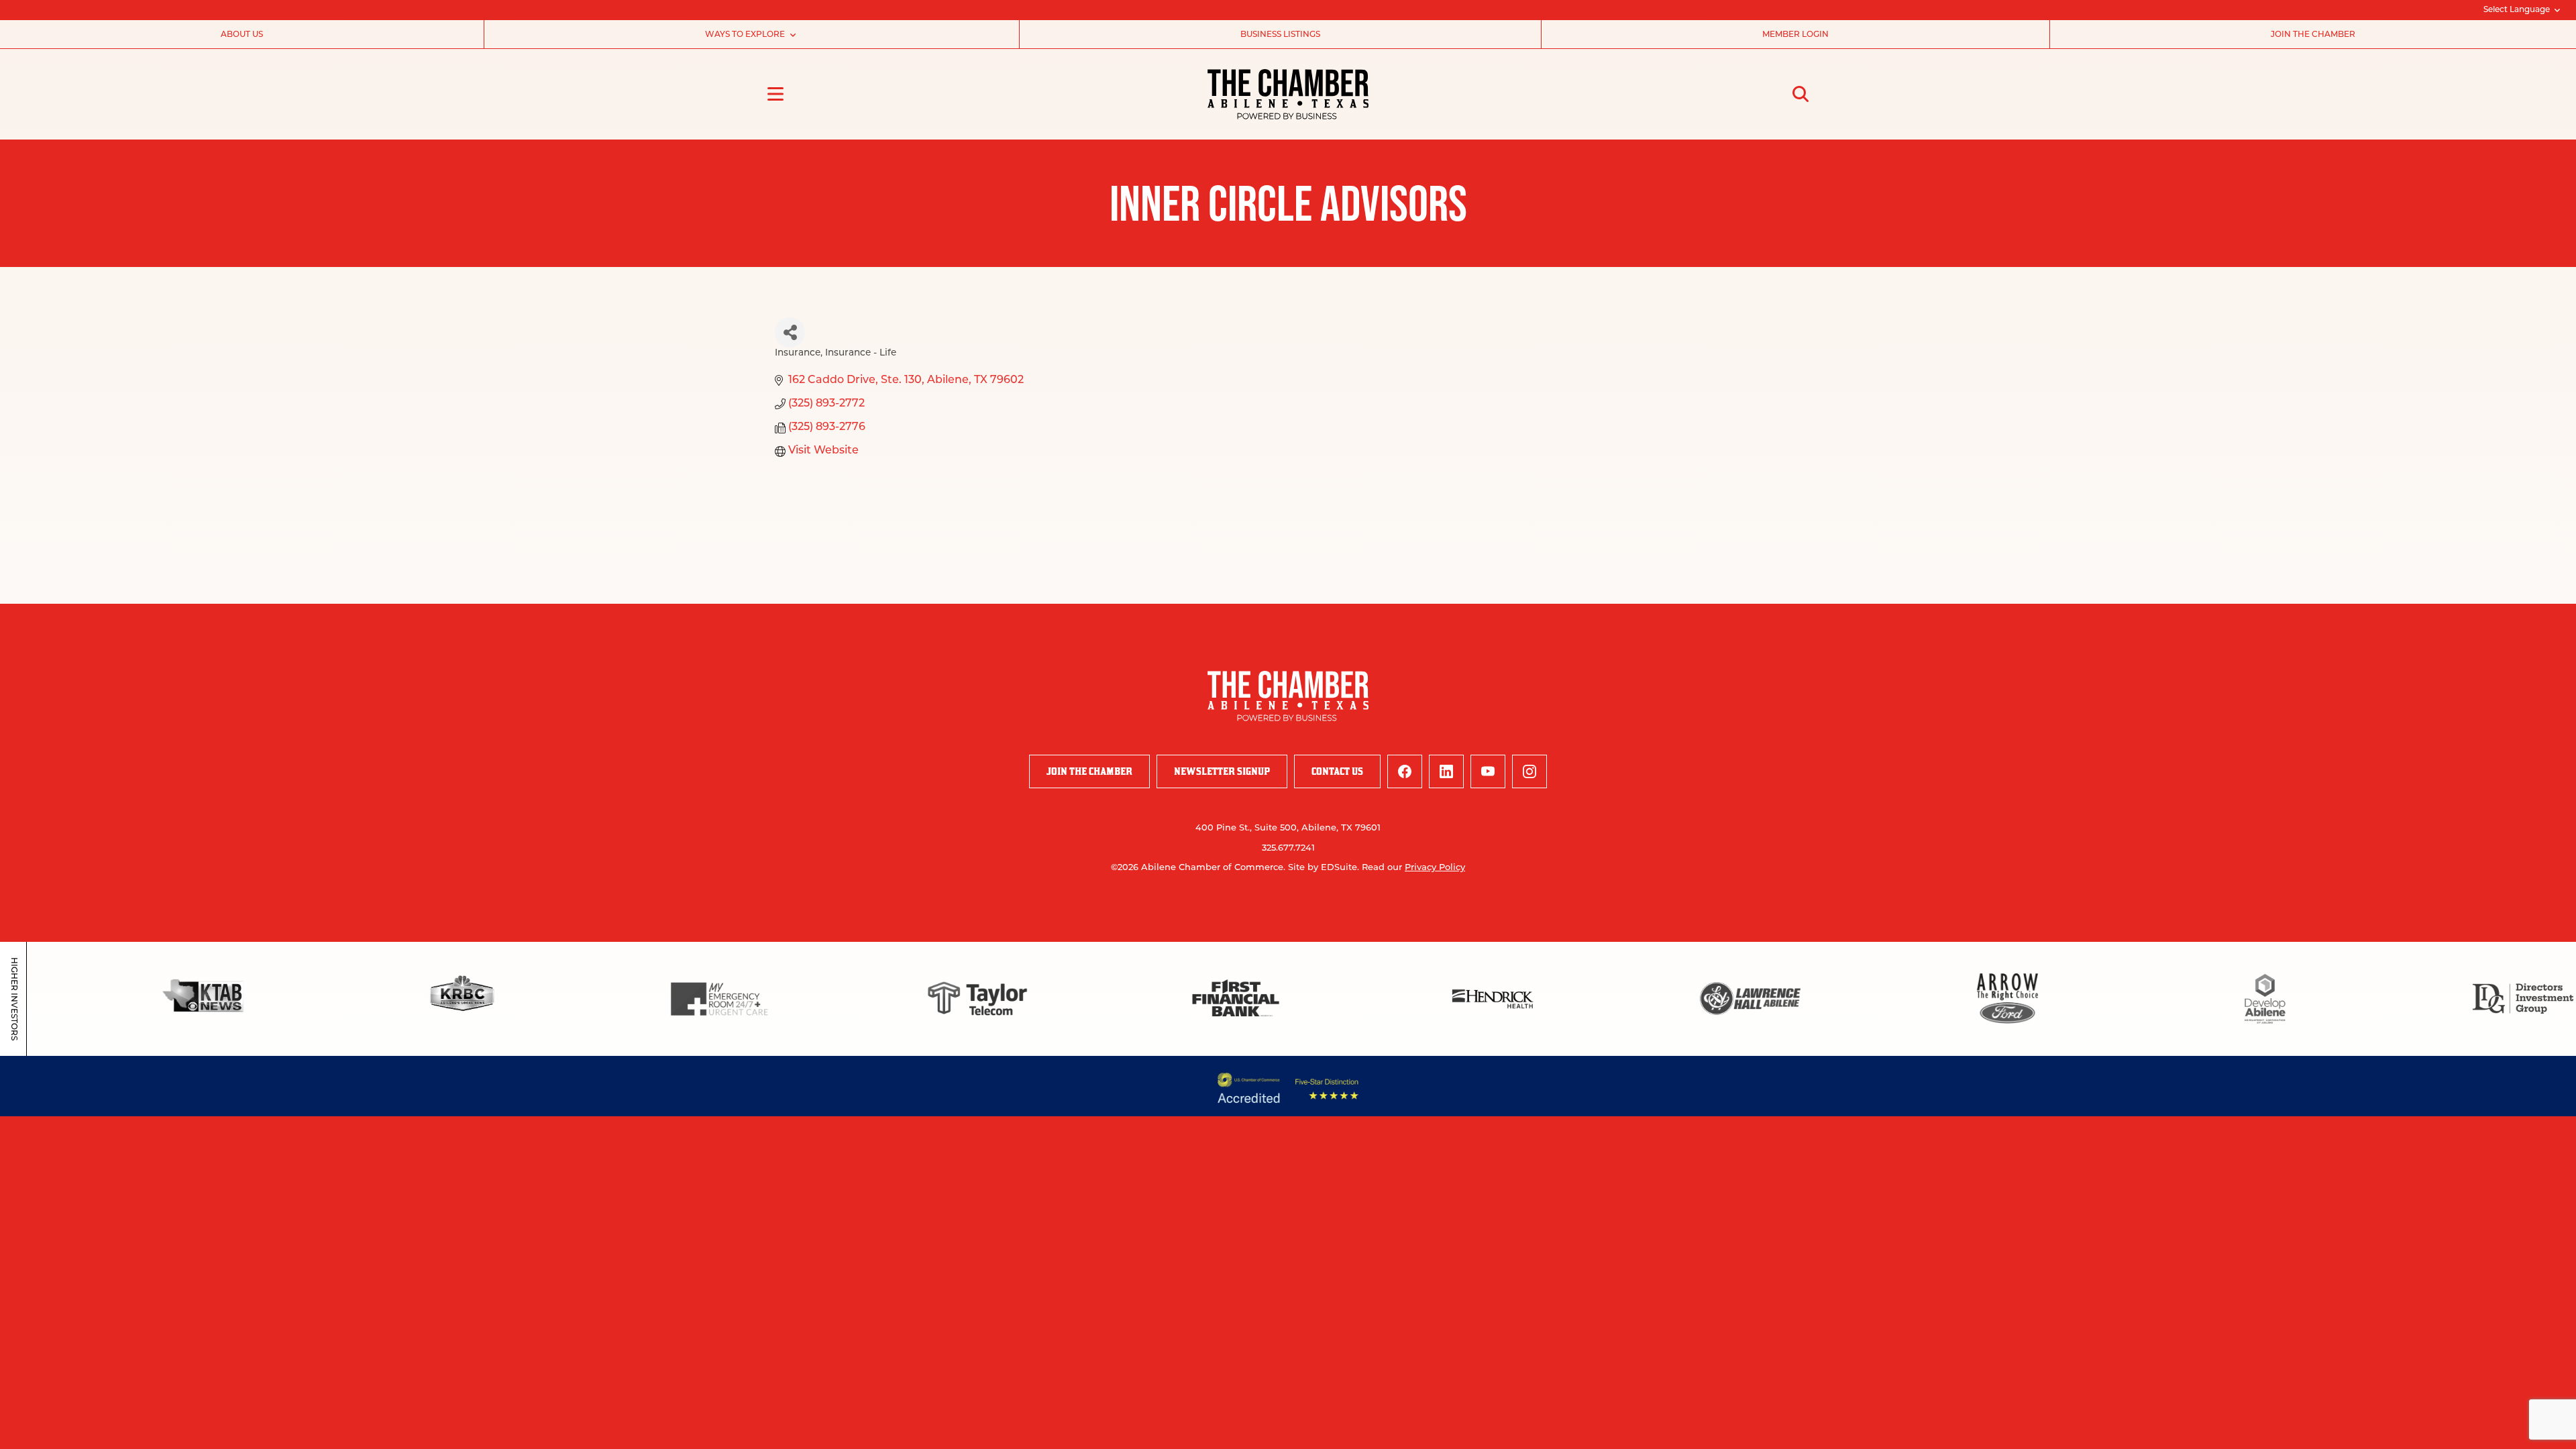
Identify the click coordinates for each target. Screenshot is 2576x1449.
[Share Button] (790, 332)
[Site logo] (1288, 94)
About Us (242, 35)
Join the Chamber (2313, 35)
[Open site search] (1801, 94)
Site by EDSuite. (1324, 868)
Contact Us (1337, 771)
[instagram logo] (1529, 771)
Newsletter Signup (1222, 771)
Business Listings (1280, 35)
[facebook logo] (1405, 771)
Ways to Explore (745, 35)
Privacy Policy (1435, 868)
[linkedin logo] (1446, 771)
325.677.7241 (1288, 848)
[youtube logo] (1488, 771)
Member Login (1795, 35)
